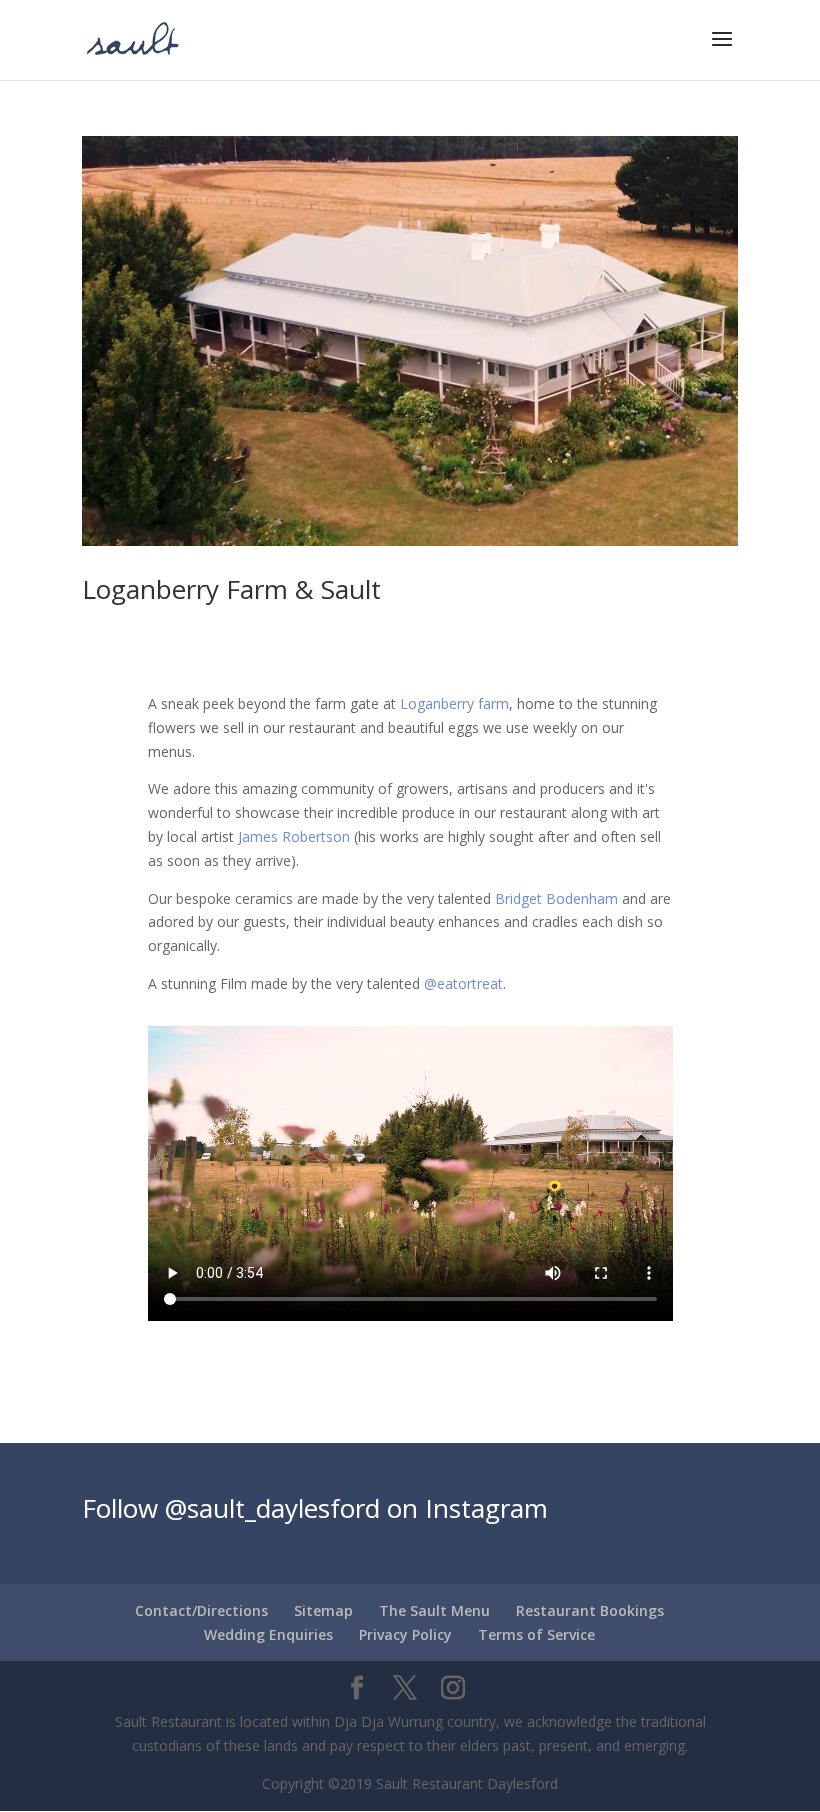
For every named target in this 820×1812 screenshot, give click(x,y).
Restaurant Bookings (590, 1610)
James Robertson (294, 836)
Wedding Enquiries (268, 1634)
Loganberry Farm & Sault (231, 589)
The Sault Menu (434, 1610)
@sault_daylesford (272, 1508)
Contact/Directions (201, 1610)
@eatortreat (463, 983)
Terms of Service (536, 1634)
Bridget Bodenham (556, 898)
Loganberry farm (454, 703)
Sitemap (323, 1610)
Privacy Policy (405, 1634)
